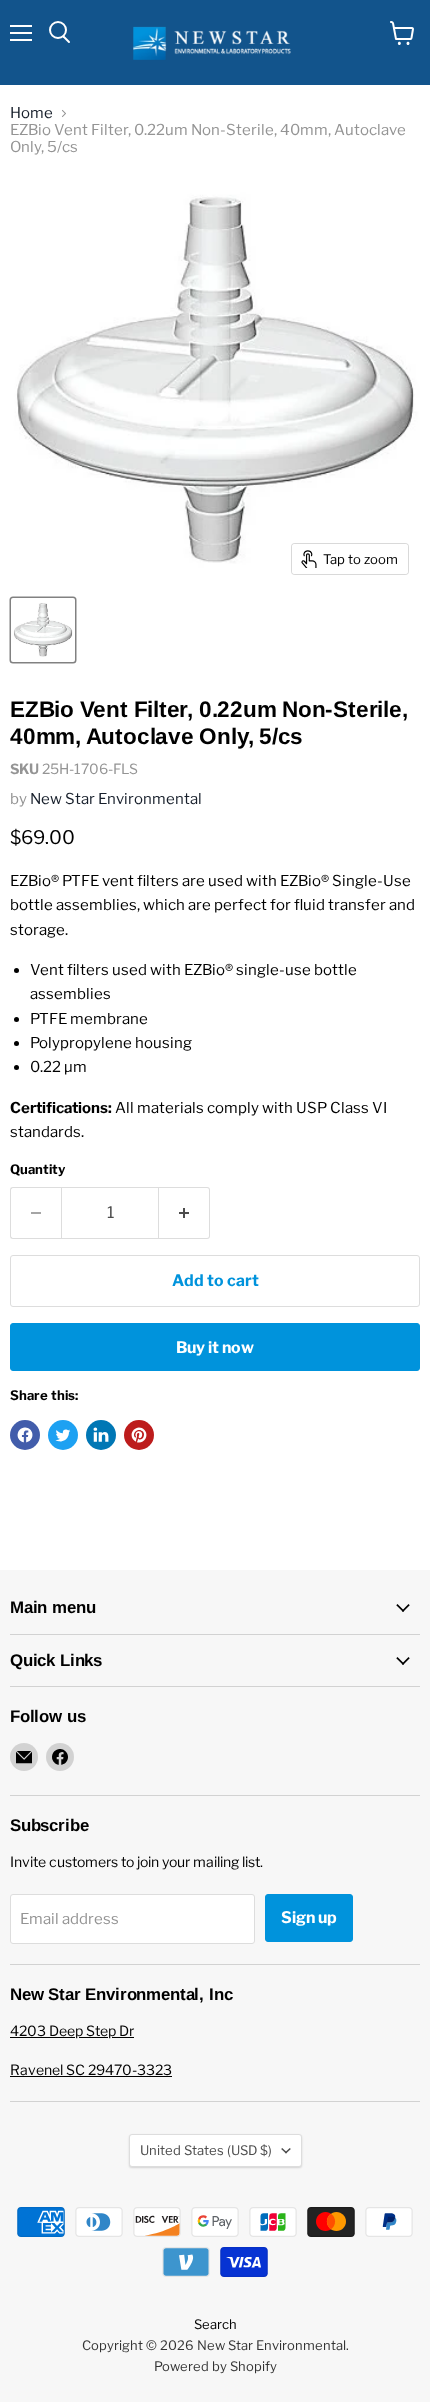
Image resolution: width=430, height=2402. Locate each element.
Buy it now (215, 1347)
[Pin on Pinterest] (139, 1435)
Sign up (309, 1917)
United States (206, 2150)
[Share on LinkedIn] (101, 1435)
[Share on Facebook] (25, 1435)
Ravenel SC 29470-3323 (91, 2069)
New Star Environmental (116, 799)
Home (31, 113)
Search (215, 2324)
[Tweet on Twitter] (63, 1435)
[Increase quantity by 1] (184, 1213)
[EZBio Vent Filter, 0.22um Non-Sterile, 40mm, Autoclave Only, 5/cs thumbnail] (43, 630)
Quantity (37, 1169)
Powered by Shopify (215, 2366)
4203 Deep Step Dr (72, 2030)
